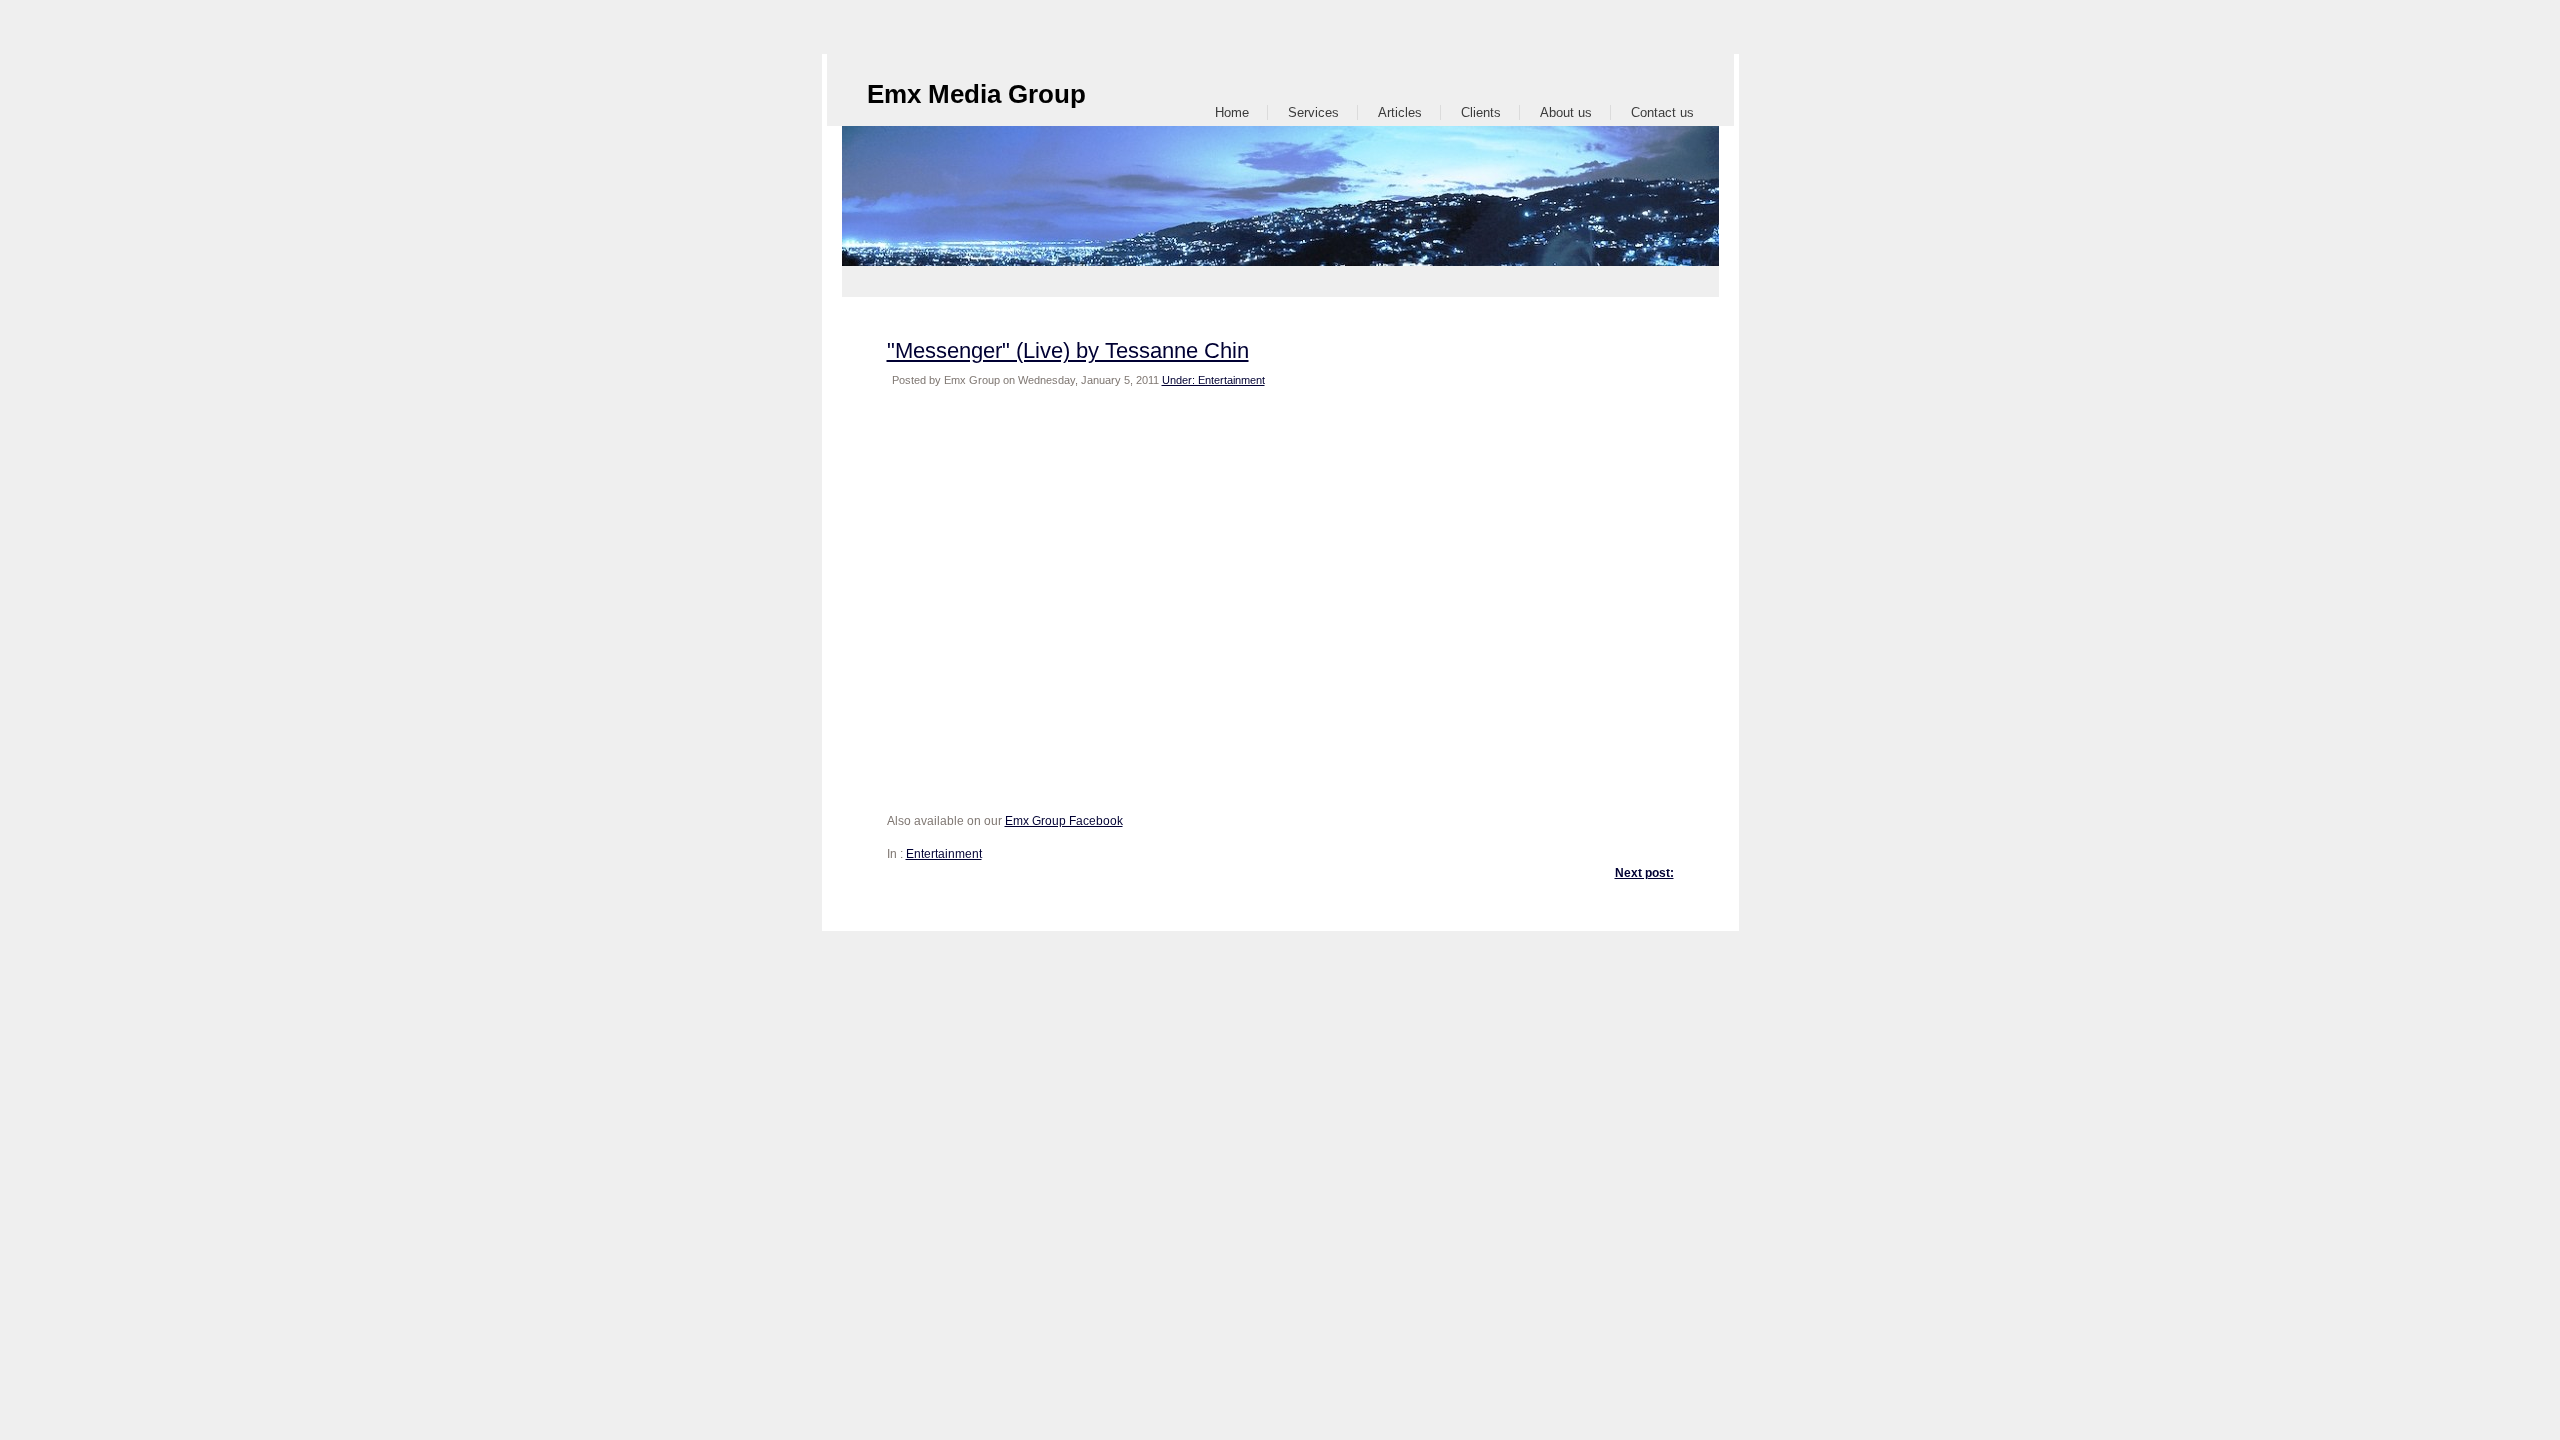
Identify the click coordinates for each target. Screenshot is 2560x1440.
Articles (1400, 112)
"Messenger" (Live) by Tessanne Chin (1068, 350)
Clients (1481, 112)
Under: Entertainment (1213, 380)
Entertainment (944, 854)
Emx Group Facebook (1064, 821)
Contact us (1662, 112)
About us (1566, 112)
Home (1232, 112)
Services (1313, 112)
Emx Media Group (976, 94)
